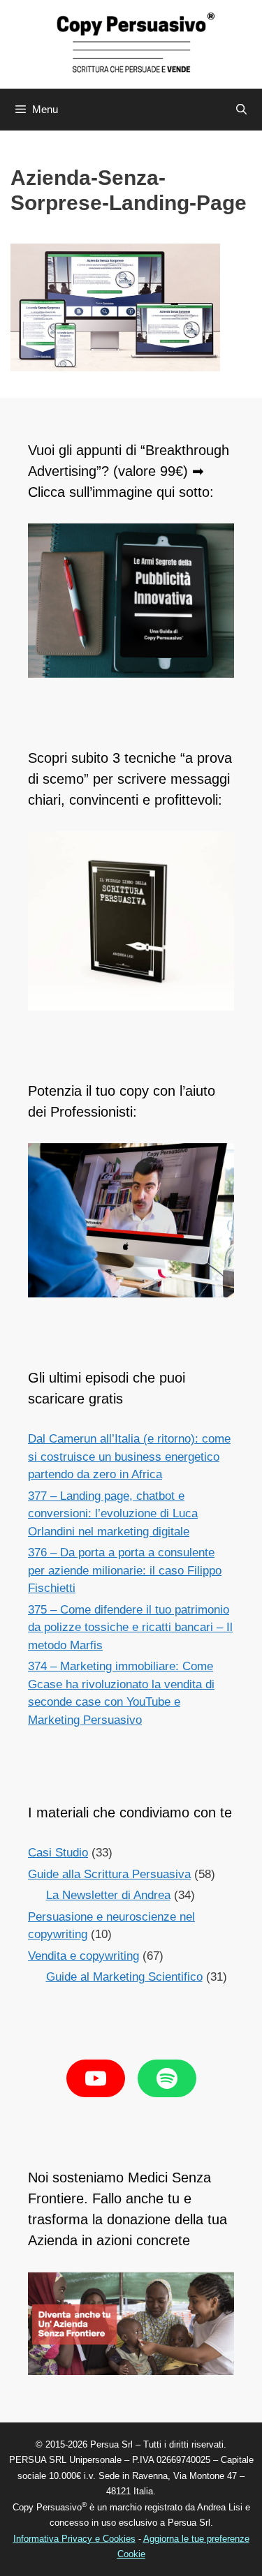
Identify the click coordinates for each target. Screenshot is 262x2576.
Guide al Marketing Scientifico (124, 1977)
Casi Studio (58, 1853)
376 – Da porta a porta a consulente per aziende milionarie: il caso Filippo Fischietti (125, 1570)
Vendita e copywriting (83, 1956)
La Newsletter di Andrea (108, 1895)
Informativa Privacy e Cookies (74, 2539)
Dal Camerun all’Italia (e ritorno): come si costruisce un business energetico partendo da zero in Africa (129, 1457)
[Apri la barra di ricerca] (241, 110)
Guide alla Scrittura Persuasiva (109, 1874)
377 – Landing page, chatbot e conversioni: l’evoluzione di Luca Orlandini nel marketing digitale (113, 1514)
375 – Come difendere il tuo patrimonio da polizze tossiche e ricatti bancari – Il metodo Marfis (130, 1628)
